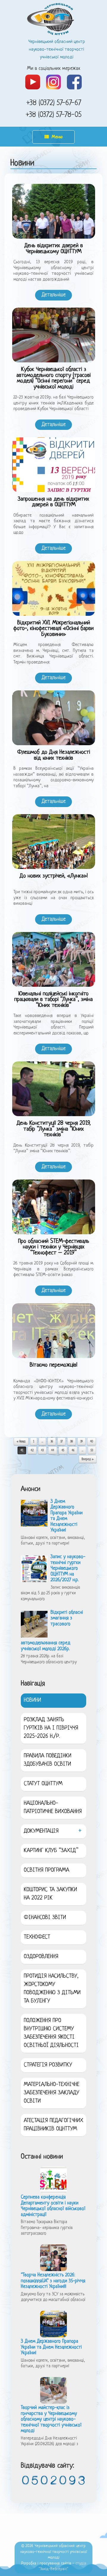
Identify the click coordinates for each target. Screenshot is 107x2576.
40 (92, 1442)
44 (53, 1451)
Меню (57, 137)
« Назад (21, 1442)
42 (32, 1451)
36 (52, 1442)
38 (71, 1442)
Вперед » (88, 1459)
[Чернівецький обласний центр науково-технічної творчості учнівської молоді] (53, 19)
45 (63, 1451)
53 (92, 1451)
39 (81, 1442)
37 (62, 1442)
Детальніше (54, 295)
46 (73, 1451)
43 (42, 1451)
